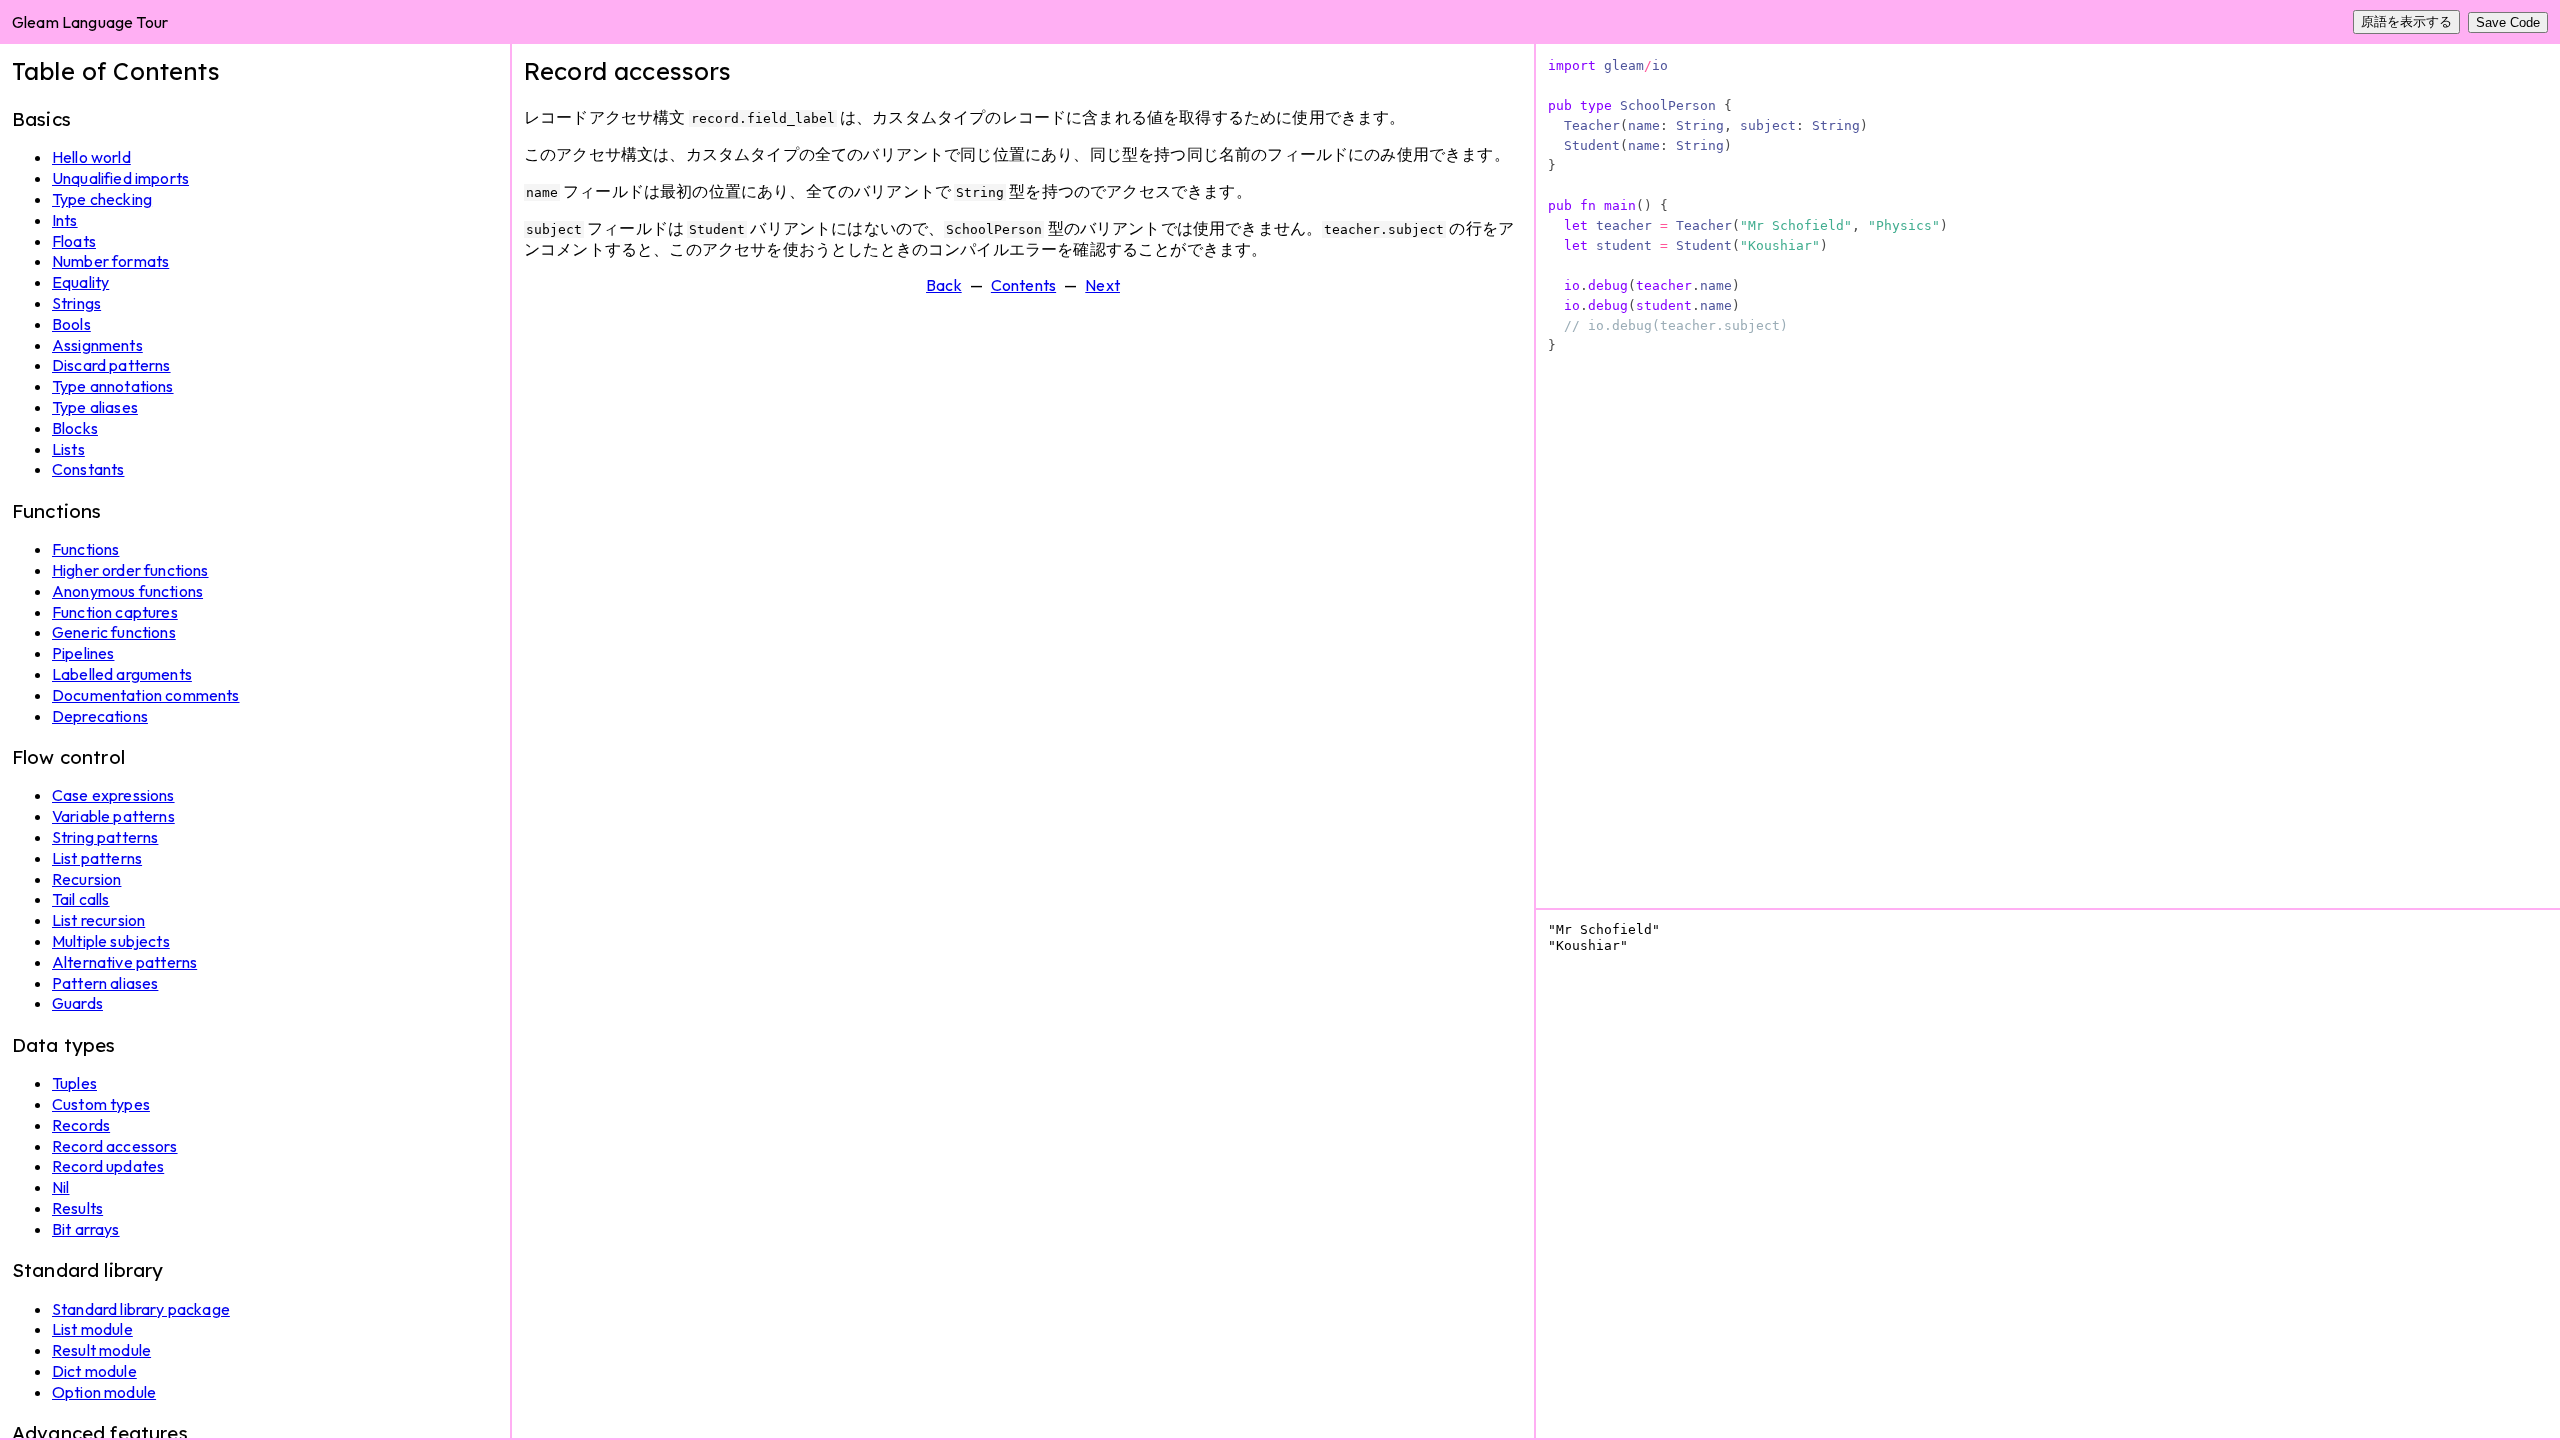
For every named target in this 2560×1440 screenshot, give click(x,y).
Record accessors (115, 1146)
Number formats (110, 261)
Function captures (115, 612)
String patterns (105, 837)
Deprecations (100, 716)
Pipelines (83, 653)
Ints (65, 220)
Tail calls (81, 899)
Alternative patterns (124, 962)
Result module (101, 1350)
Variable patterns (113, 816)
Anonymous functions (127, 591)
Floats (74, 241)
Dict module (94, 1371)
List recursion (98, 920)
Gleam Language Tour (90, 22)
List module (92, 1329)
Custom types (101, 1104)
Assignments (97, 345)
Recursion (86, 879)
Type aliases (95, 407)
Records (81, 1125)
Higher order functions (130, 570)
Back (944, 285)
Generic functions (114, 632)
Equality (80, 282)
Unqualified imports (120, 178)
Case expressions (113, 795)
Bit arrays (86, 1229)
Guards (77, 1003)
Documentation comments (146, 695)
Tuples (74, 1083)
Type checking (102, 199)
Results (77, 1208)
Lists (68, 449)
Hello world (91, 157)
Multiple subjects (111, 941)
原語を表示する (2406, 21)
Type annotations (113, 386)
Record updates (108, 1166)
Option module (104, 1392)
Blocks (75, 428)
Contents (1023, 285)
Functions (85, 549)
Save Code (2508, 22)
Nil (60, 1187)
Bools (71, 324)
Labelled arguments (122, 674)
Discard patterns (111, 365)
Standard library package (141, 1309)
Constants (88, 469)
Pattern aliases (105, 983)
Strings (76, 303)
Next (1102, 285)
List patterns (97, 858)
